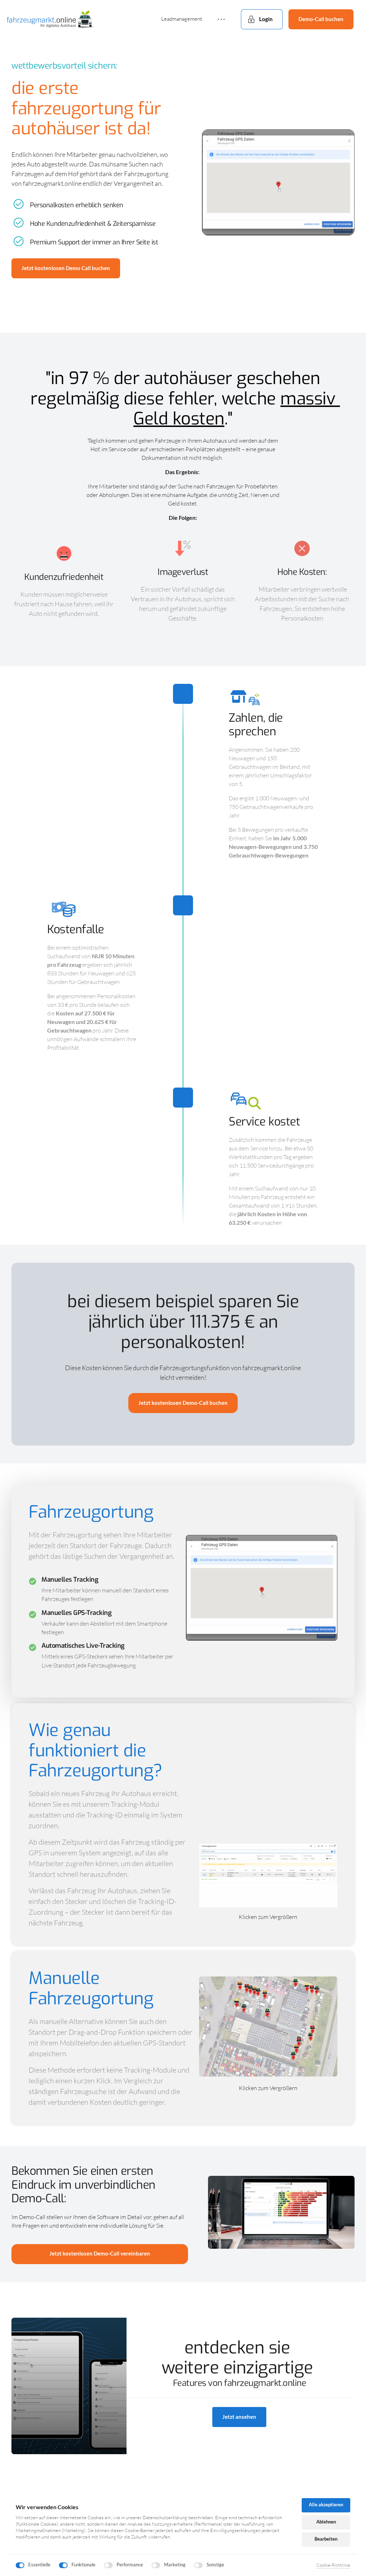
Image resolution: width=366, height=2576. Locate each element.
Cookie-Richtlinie (333, 2565)
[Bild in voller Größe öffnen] (278, 183)
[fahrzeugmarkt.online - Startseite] (51, 19)
